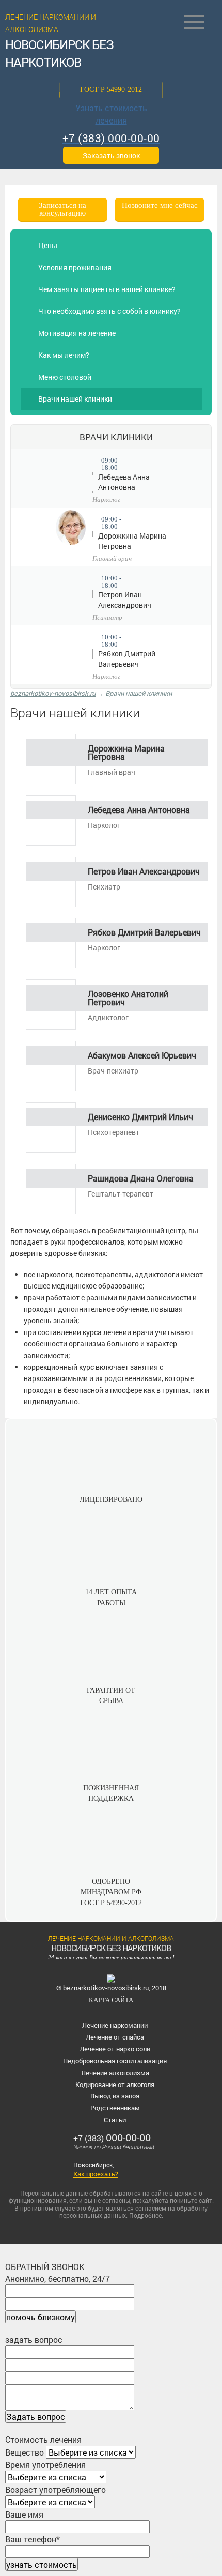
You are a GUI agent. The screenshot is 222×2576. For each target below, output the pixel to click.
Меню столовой (65, 377)
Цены (48, 245)
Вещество (25, 2452)
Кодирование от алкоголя (115, 2084)
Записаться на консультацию (62, 209)
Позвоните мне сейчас (160, 205)
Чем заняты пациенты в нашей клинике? (107, 289)
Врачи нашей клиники (75, 399)
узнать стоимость (42, 2564)
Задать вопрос (36, 2417)
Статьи (115, 2120)
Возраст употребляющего (55, 2489)
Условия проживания (75, 267)
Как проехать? (96, 2174)
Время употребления (45, 2465)
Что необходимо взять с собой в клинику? (109, 311)
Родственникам (115, 2108)
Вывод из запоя (115, 2096)
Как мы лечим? (64, 355)
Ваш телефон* (33, 2539)
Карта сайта (111, 2000)
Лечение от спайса (115, 2037)
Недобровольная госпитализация (115, 2061)
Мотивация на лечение (77, 333)
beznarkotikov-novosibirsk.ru (53, 693)
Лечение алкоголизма (115, 2073)
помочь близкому (41, 2317)
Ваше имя (24, 2514)
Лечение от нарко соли (115, 2049)
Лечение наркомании (115, 2025)
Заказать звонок (111, 155)
